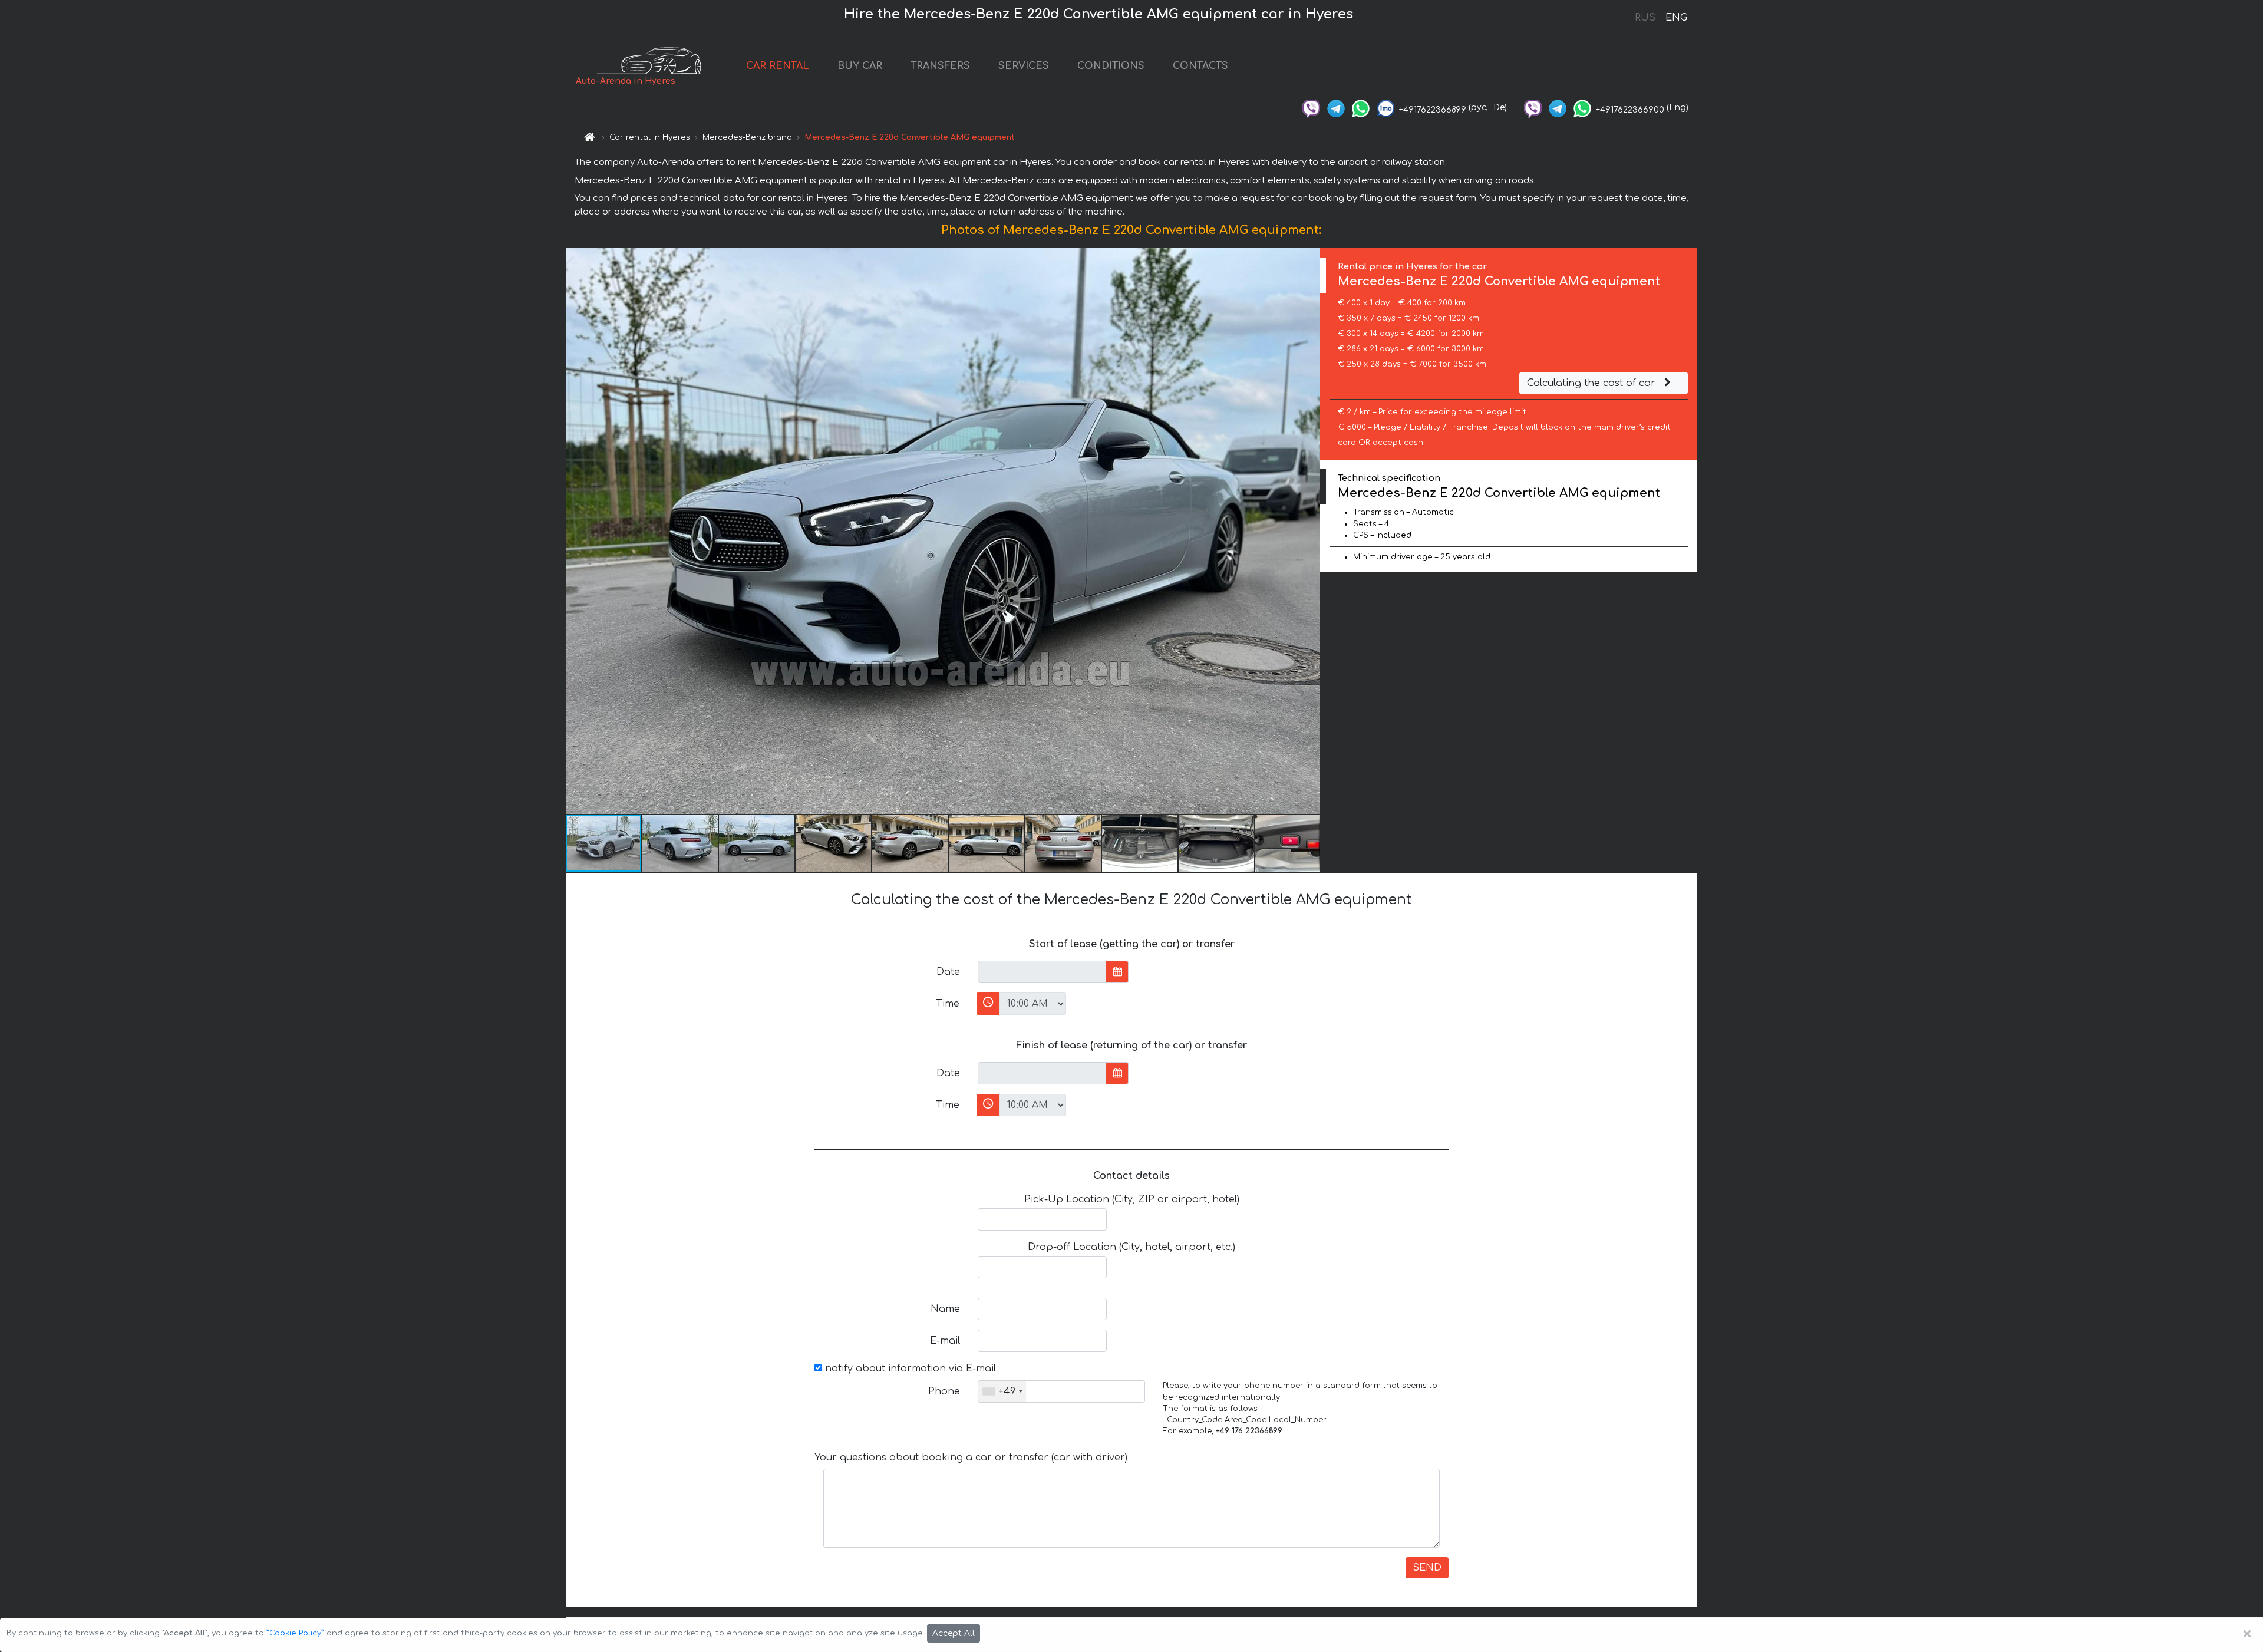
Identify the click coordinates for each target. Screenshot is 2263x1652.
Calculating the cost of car (1593, 383)
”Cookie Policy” (295, 1633)
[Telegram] (1336, 108)
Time (948, 1004)
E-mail (945, 1341)
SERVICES (1024, 66)
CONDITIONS (1111, 66)
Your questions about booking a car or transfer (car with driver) (971, 1458)
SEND (1427, 1568)
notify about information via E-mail (909, 1369)
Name (945, 1309)
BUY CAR (860, 66)
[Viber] (1311, 108)
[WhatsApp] (1361, 108)
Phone (944, 1391)
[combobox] (1002, 1391)
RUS (1645, 18)
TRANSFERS (940, 66)
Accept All (954, 1633)
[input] (1042, 972)
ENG (1676, 18)
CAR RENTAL (778, 66)
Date (948, 972)
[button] (1309, 531)
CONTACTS (1200, 66)
